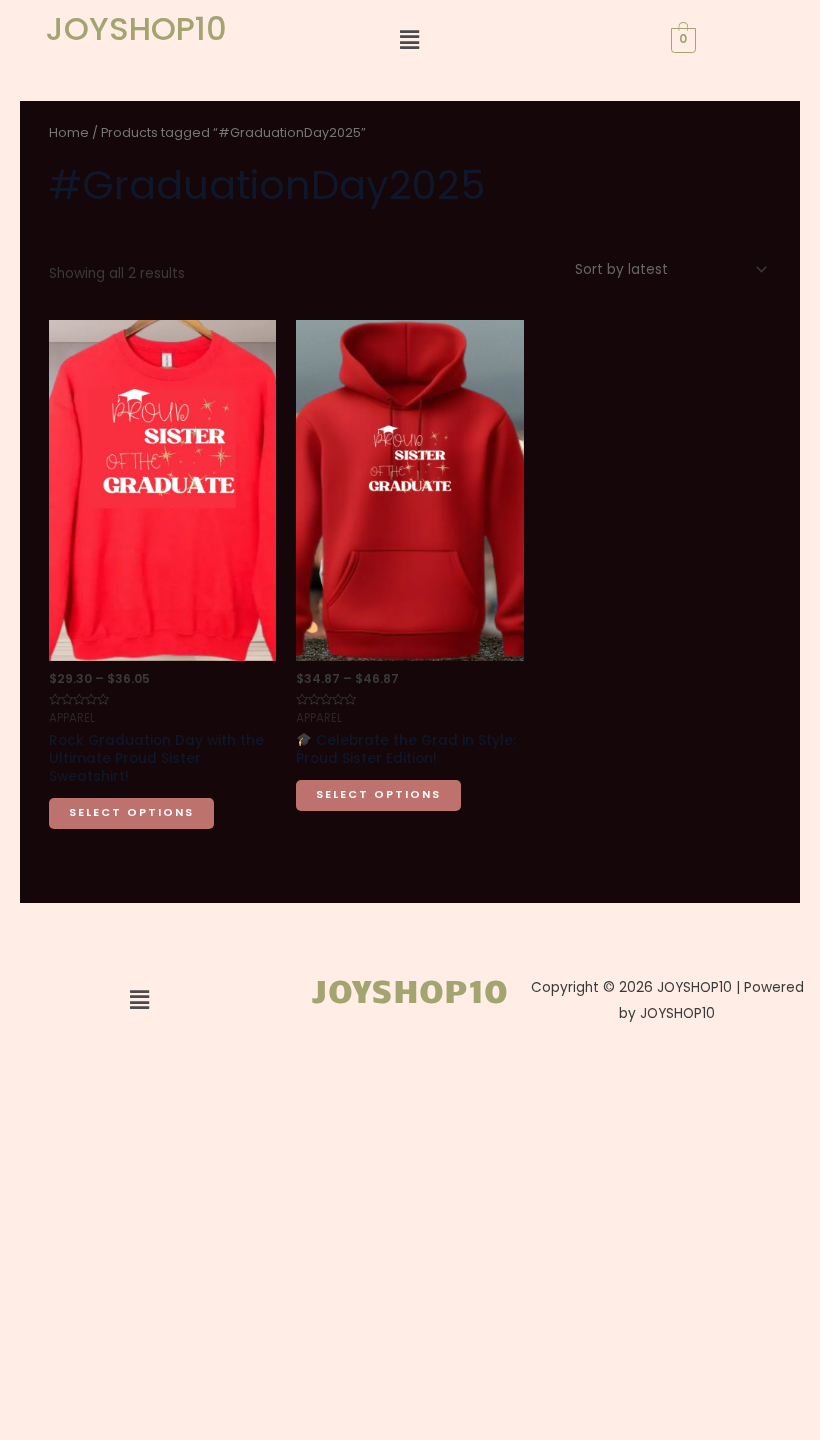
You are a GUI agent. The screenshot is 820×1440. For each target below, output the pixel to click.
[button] (410, 40)
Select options (131, 812)
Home (69, 132)
